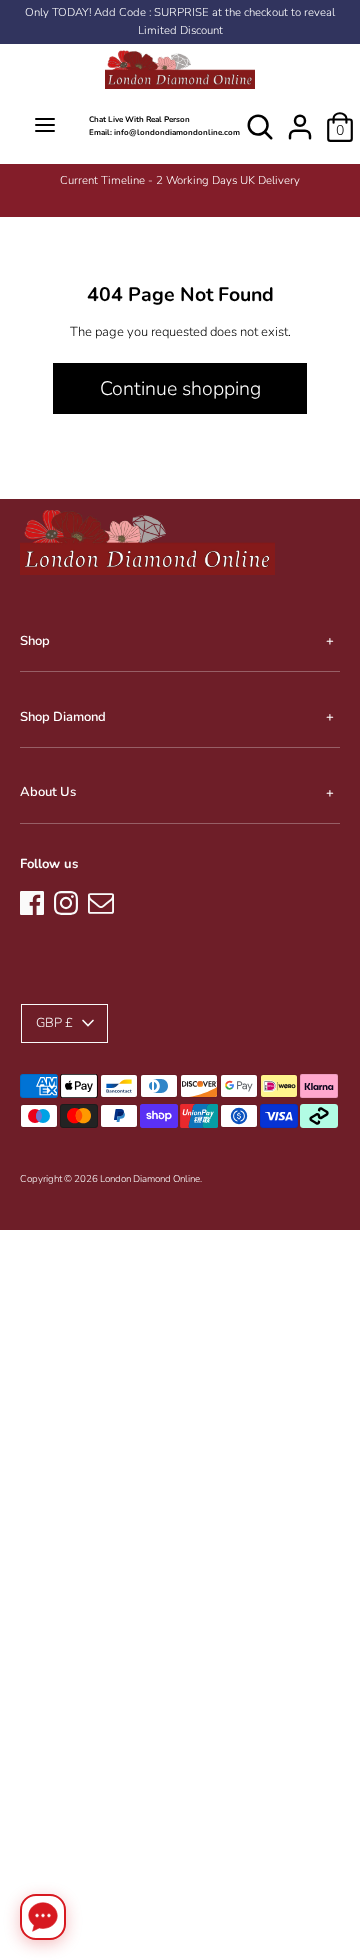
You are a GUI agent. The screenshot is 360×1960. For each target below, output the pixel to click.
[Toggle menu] (44, 126)
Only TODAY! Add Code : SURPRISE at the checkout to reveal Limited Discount (180, 21)
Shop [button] (35, 641)
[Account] (300, 117)
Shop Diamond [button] (63, 717)
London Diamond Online (150, 1178)
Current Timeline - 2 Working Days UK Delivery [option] (180, 180)
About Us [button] (48, 792)
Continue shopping (180, 388)
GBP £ (54, 1023)
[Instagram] (66, 900)
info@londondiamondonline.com (177, 132)
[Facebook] (32, 900)
